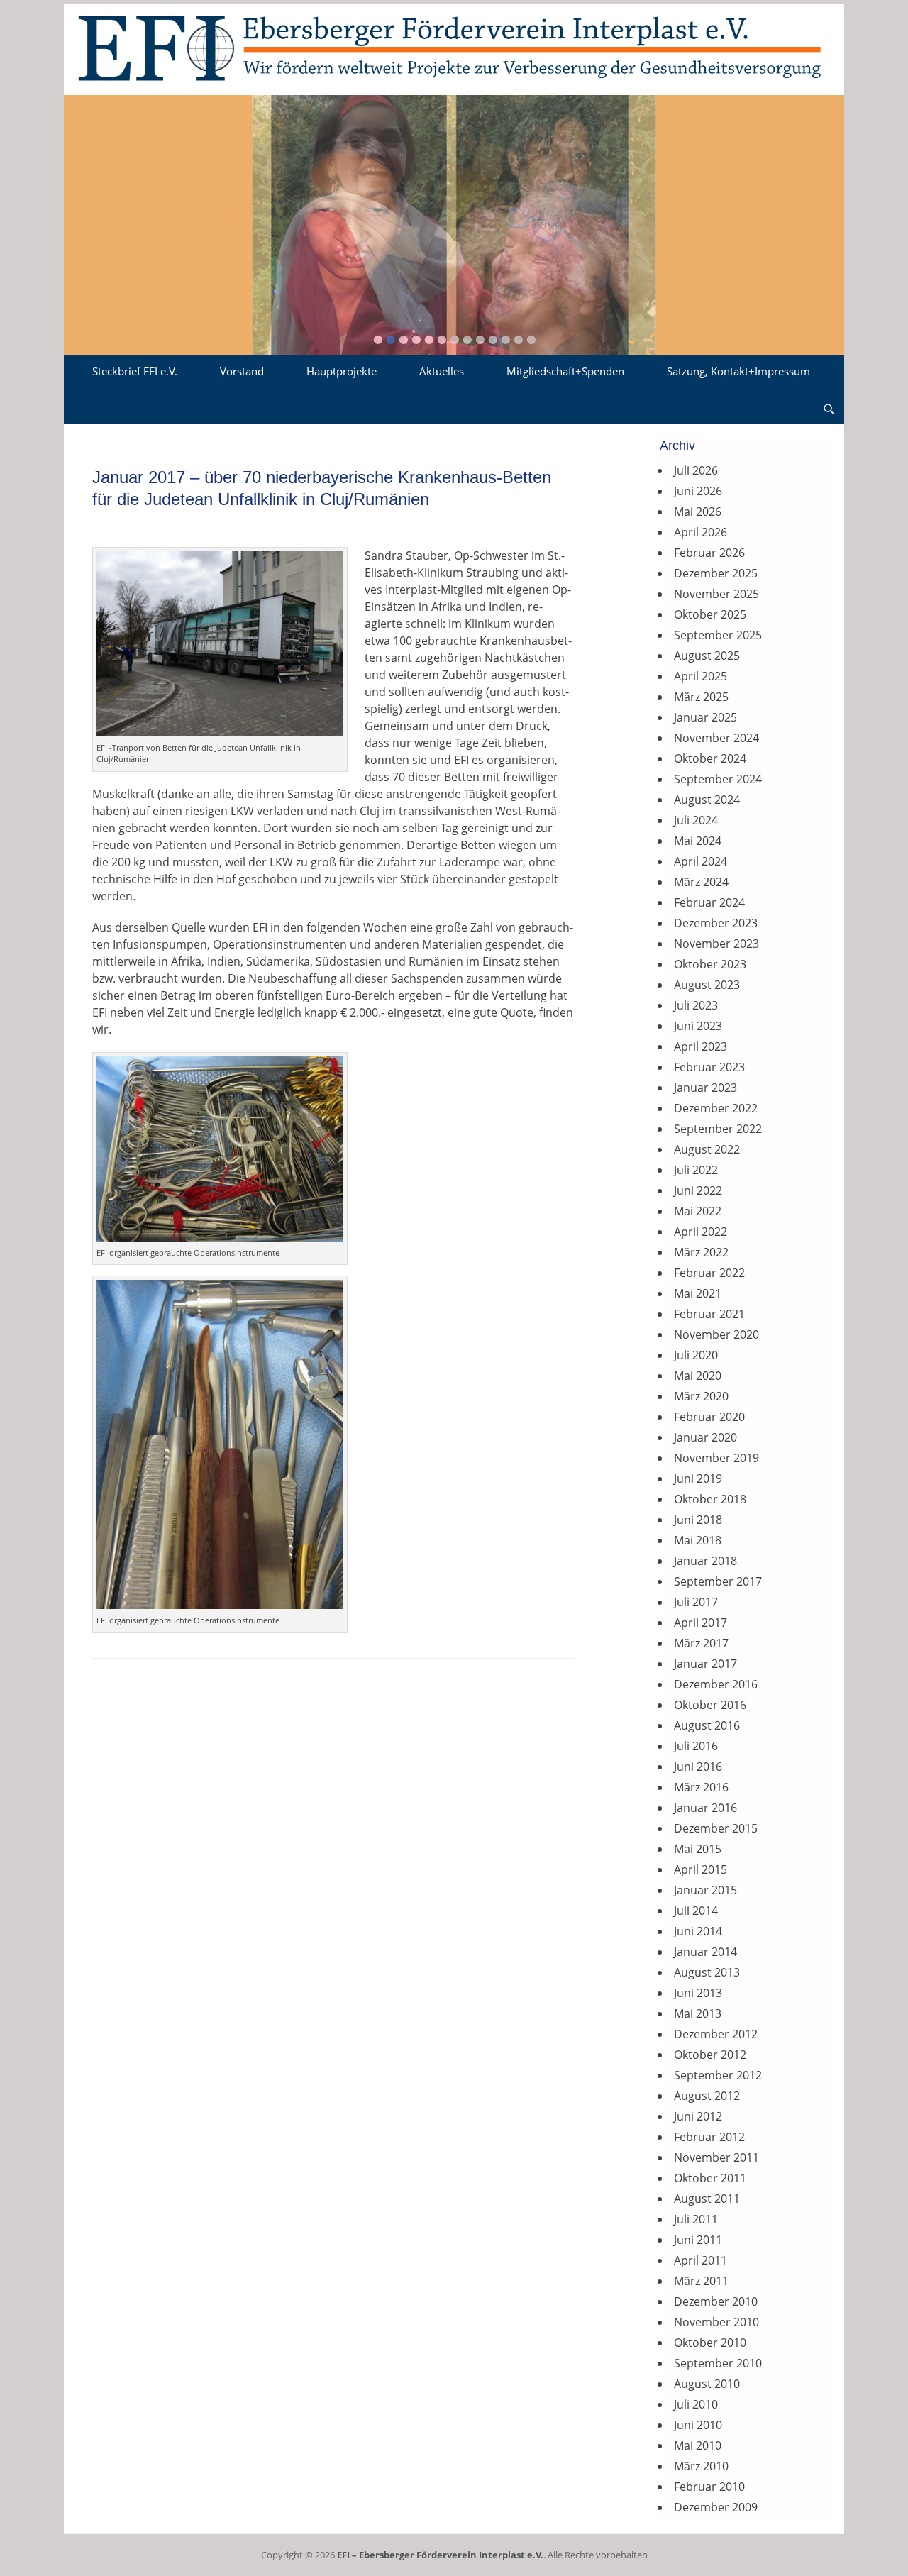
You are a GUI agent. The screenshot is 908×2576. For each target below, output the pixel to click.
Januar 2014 (705, 1952)
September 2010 (718, 2363)
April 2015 (701, 1869)
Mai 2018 (698, 1540)
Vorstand (242, 371)
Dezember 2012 (716, 2034)
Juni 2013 (698, 1993)
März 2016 (701, 1787)
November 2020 (716, 1334)
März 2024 (701, 882)
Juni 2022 (698, 1190)
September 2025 (718, 635)
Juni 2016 (698, 1767)
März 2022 (701, 1252)
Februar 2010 (709, 2487)
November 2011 (716, 2157)
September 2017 (718, 1581)
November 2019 (716, 1458)
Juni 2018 (698, 1520)
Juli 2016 (696, 1746)
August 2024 (707, 800)
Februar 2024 (709, 902)
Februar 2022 (709, 1273)
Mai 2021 (698, 1293)
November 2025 (716, 594)
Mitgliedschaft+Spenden (565, 371)
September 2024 (718, 779)
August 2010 (707, 2384)
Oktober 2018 (710, 1499)
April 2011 (701, 2260)
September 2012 (718, 2075)
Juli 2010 (696, 2404)
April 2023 (701, 1046)
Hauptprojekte (342, 371)
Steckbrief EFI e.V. (135, 371)
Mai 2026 (698, 512)
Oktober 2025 (710, 614)
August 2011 (707, 2199)
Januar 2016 (705, 1808)
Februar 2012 (709, 2137)
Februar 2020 (709, 1417)
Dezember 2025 (716, 573)
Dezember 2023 (716, 923)
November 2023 (716, 944)
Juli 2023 (696, 1005)
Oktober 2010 (710, 2343)
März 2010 (701, 2466)
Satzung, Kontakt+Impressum (738, 371)
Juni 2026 (698, 491)
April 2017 (701, 1623)
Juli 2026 (696, 470)
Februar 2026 (709, 553)
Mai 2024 (698, 841)
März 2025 (701, 697)
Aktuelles (442, 371)
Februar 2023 (709, 1067)
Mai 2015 (698, 1849)
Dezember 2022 (716, 1108)
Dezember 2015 (716, 1828)
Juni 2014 (698, 1931)
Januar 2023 (705, 1088)
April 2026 (701, 532)
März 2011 (701, 2281)
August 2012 (707, 2096)
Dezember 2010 (716, 2301)
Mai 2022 (698, 1211)
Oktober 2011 (710, 2178)
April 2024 (701, 861)
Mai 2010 (698, 2445)
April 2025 (701, 676)
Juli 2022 (696, 1170)
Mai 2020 (698, 1376)
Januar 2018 (705, 1561)
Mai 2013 (698, 2013)
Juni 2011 (698, 2240)
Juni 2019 (698, 1478)
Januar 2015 (705, 1890)
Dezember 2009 (716, 2507)
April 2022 (701, 1232)
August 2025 (707, 656)
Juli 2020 (696, 1355)
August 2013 (707, 1972)
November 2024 (716, 738)
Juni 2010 (698, 2425)
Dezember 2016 (716, 1684)
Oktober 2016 (710, 1705)
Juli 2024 (696, 820)
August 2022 (707, 1149)
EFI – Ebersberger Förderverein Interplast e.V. (440, 2555)
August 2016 (707, 1725)
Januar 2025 (705, 717)
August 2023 (707, 985)
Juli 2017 (696, 1602)
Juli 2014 (696, 1911)
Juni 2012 (698, 2116)
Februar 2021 (709, 1314)
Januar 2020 (705, 1437)
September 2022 (718, 1129)
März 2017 (701, 1643)
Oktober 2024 (710, 758)
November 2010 (716, 2322)
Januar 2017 (705, 1664)
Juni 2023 (698, 1026)
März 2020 (701, 1396)
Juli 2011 (696, 2219)
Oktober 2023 (710, 964)
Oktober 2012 (710, 2055)
